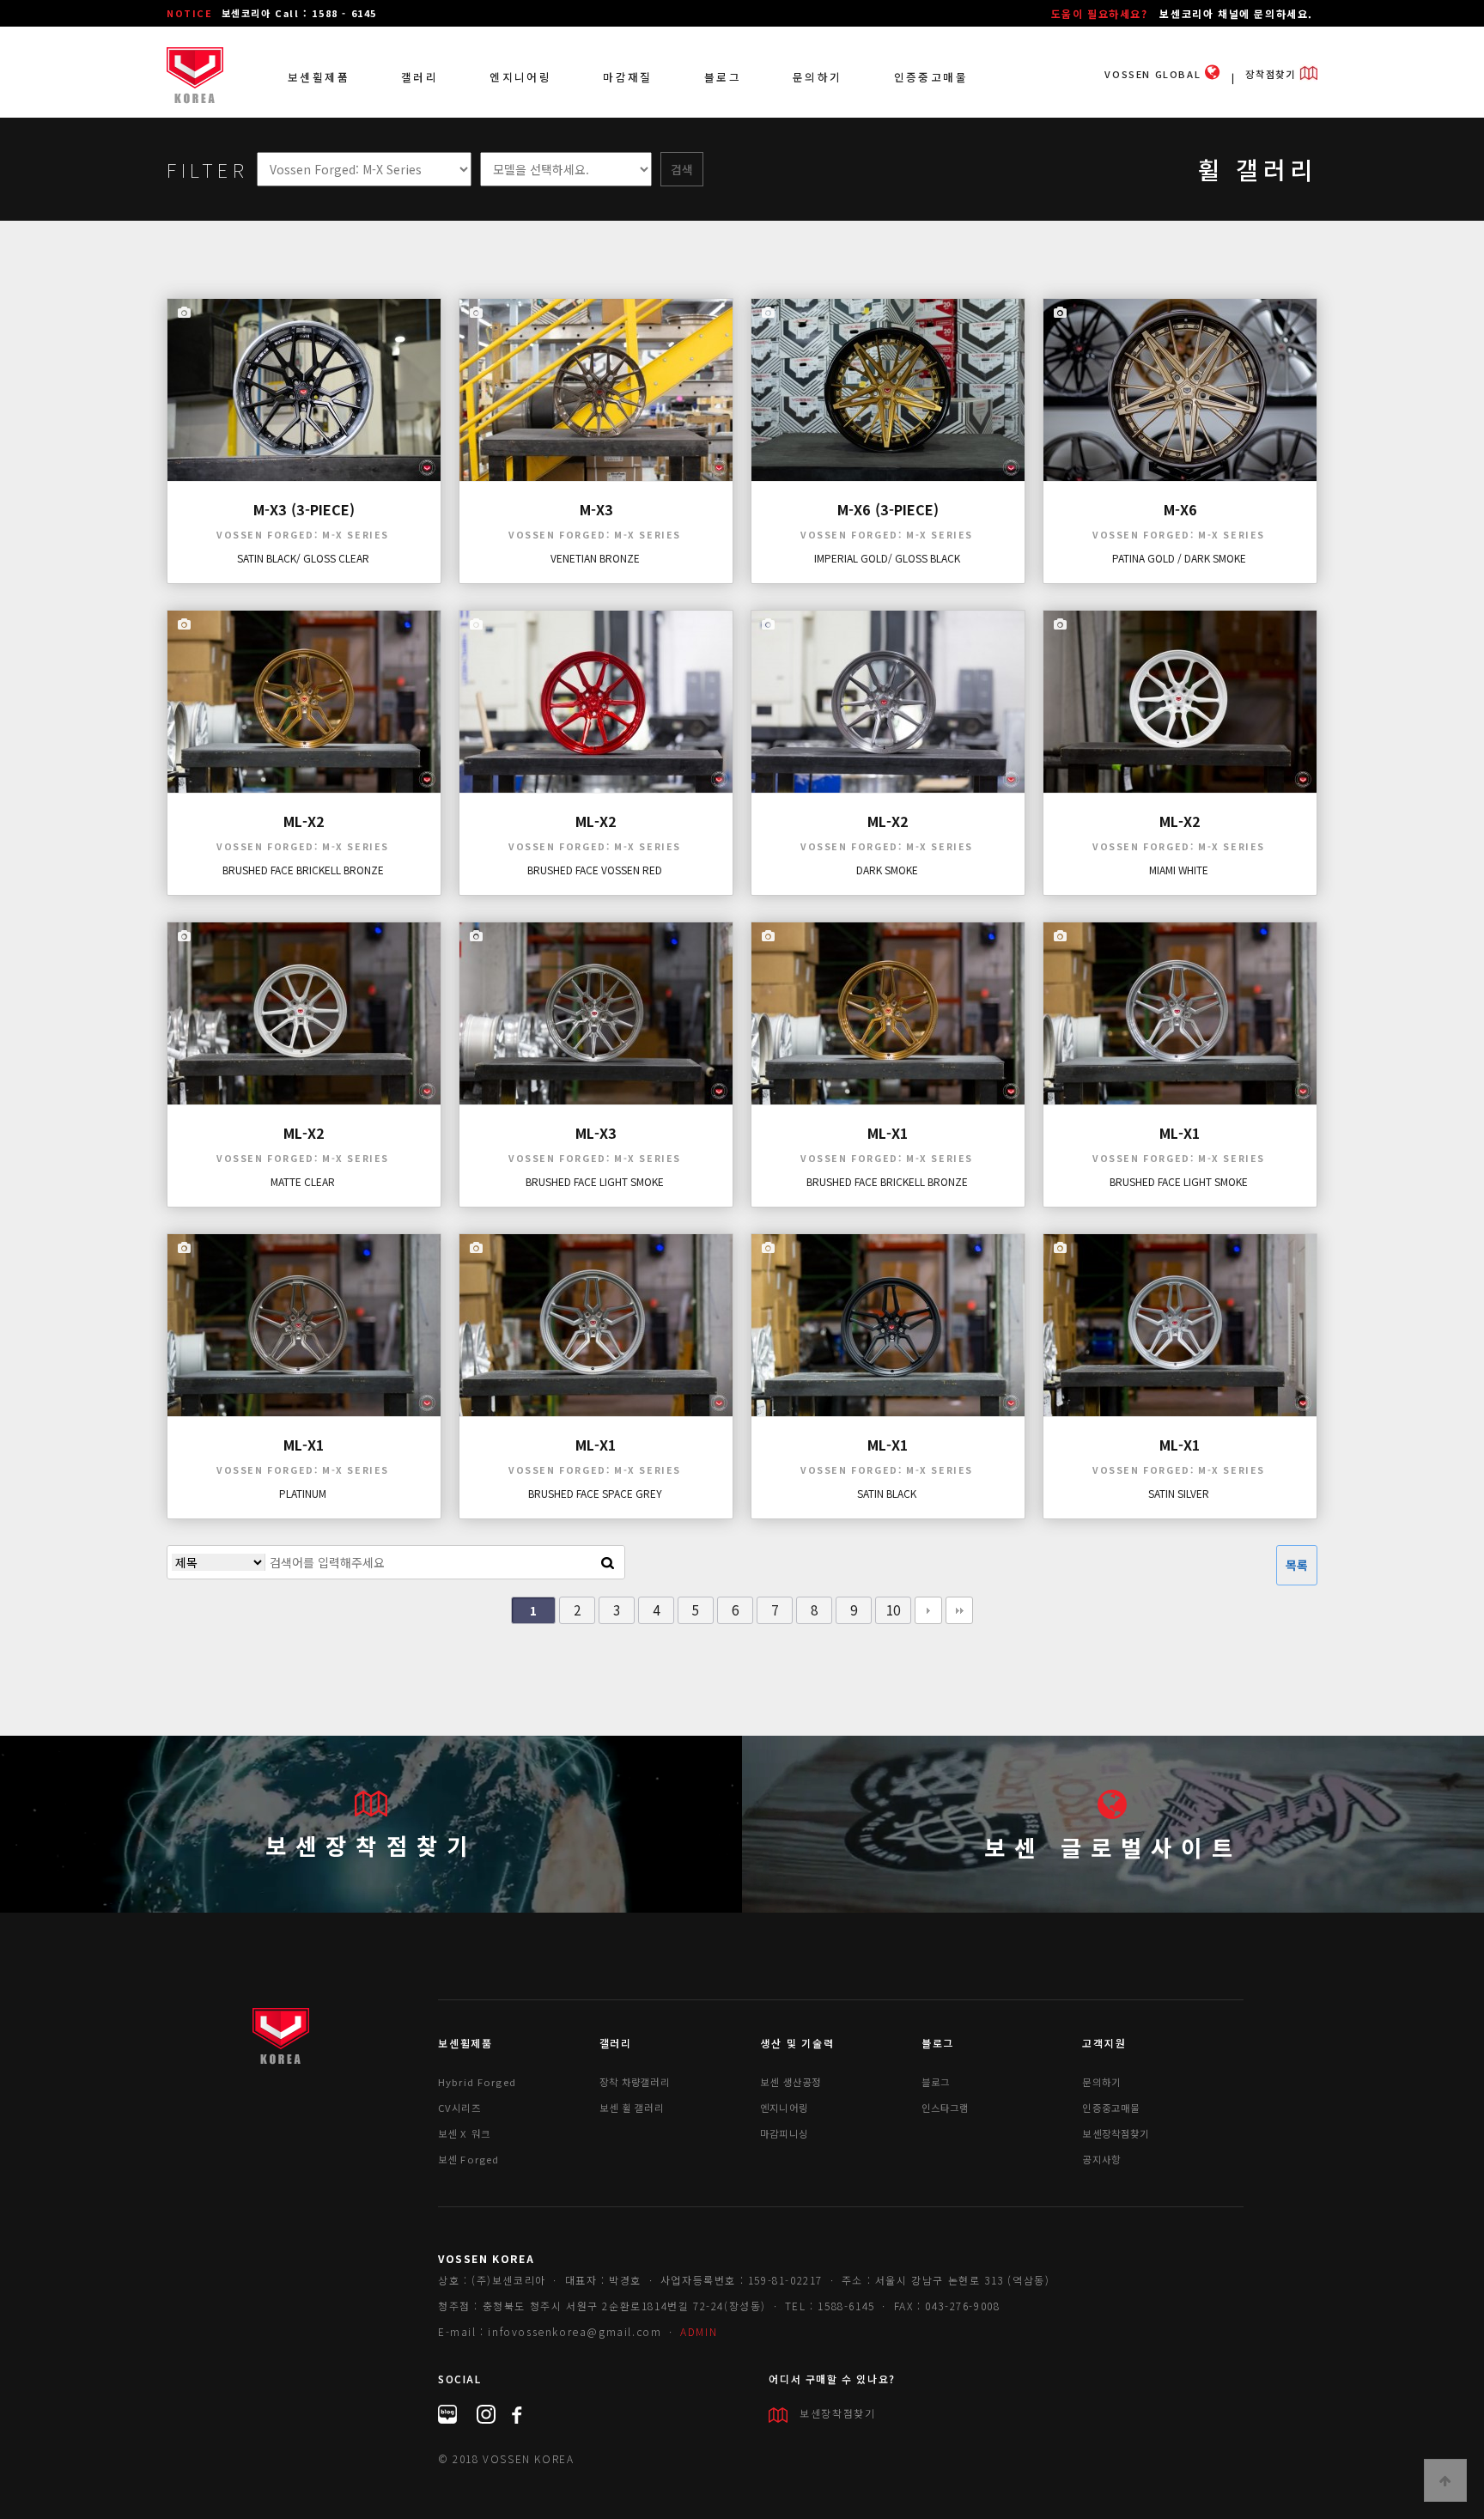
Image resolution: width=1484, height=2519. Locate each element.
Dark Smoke (887, 870)
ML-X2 (304, 821)
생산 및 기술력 (797, 2043)
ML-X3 (596, 1133)
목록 (1297, 1565)
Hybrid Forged (477, 2082)
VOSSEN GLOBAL (1154, 74)
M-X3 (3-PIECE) (304, 509)
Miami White (1179, 870)
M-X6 (1180, 509)
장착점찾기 (1272, 74)
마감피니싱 (784, 2133)
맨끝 (959, 1610)
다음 (928, 1610)
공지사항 (1101, 2159)
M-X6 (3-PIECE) (888, 509)
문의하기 (818, 77)
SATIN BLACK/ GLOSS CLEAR (303, 558)
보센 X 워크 (464, 2133)
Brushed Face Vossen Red (595, 870)
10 (893, 1609)
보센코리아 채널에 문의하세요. (1236, 13)
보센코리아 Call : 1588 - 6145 (299, 13)
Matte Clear (303, 1181)
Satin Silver (1179, 1493)
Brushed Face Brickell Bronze (303, 870)
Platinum (303, 1493)
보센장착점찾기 (371, 1845)
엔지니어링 (520, 77)
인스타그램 (946, 2108)
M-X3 (596, 509)
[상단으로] (1445, 2480)
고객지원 (1104, 2043)
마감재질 (628, 77)
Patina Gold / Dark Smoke (1179, 558)
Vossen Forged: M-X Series (303, 535)
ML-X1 (888, 1133)
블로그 (723, 77)
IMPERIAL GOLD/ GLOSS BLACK (887, 558)
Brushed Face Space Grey (595, 1493)
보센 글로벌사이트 (1113, 1847)
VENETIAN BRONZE (595, 558)
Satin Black (887, 1493)
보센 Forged (468, 2159)
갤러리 (420, 77)
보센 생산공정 (791, 2082)
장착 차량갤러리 (635, 2082)
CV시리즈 (459, 2108)
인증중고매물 (931, 77)
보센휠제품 (319, 77)
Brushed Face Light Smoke (595, 1181)
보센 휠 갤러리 (632, 2108)
